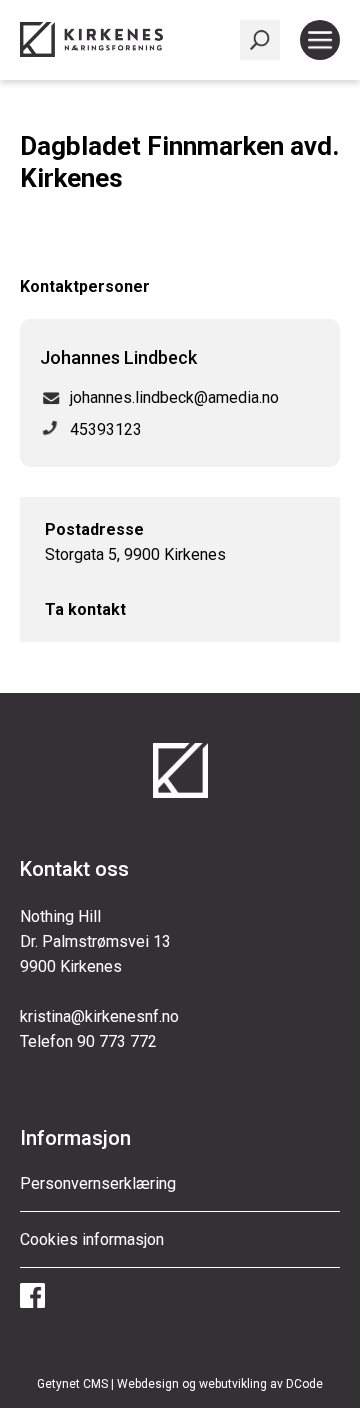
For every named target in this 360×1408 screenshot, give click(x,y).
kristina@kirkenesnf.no (99, 1016)
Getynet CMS (72, 1384)
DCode (304, 1384)
